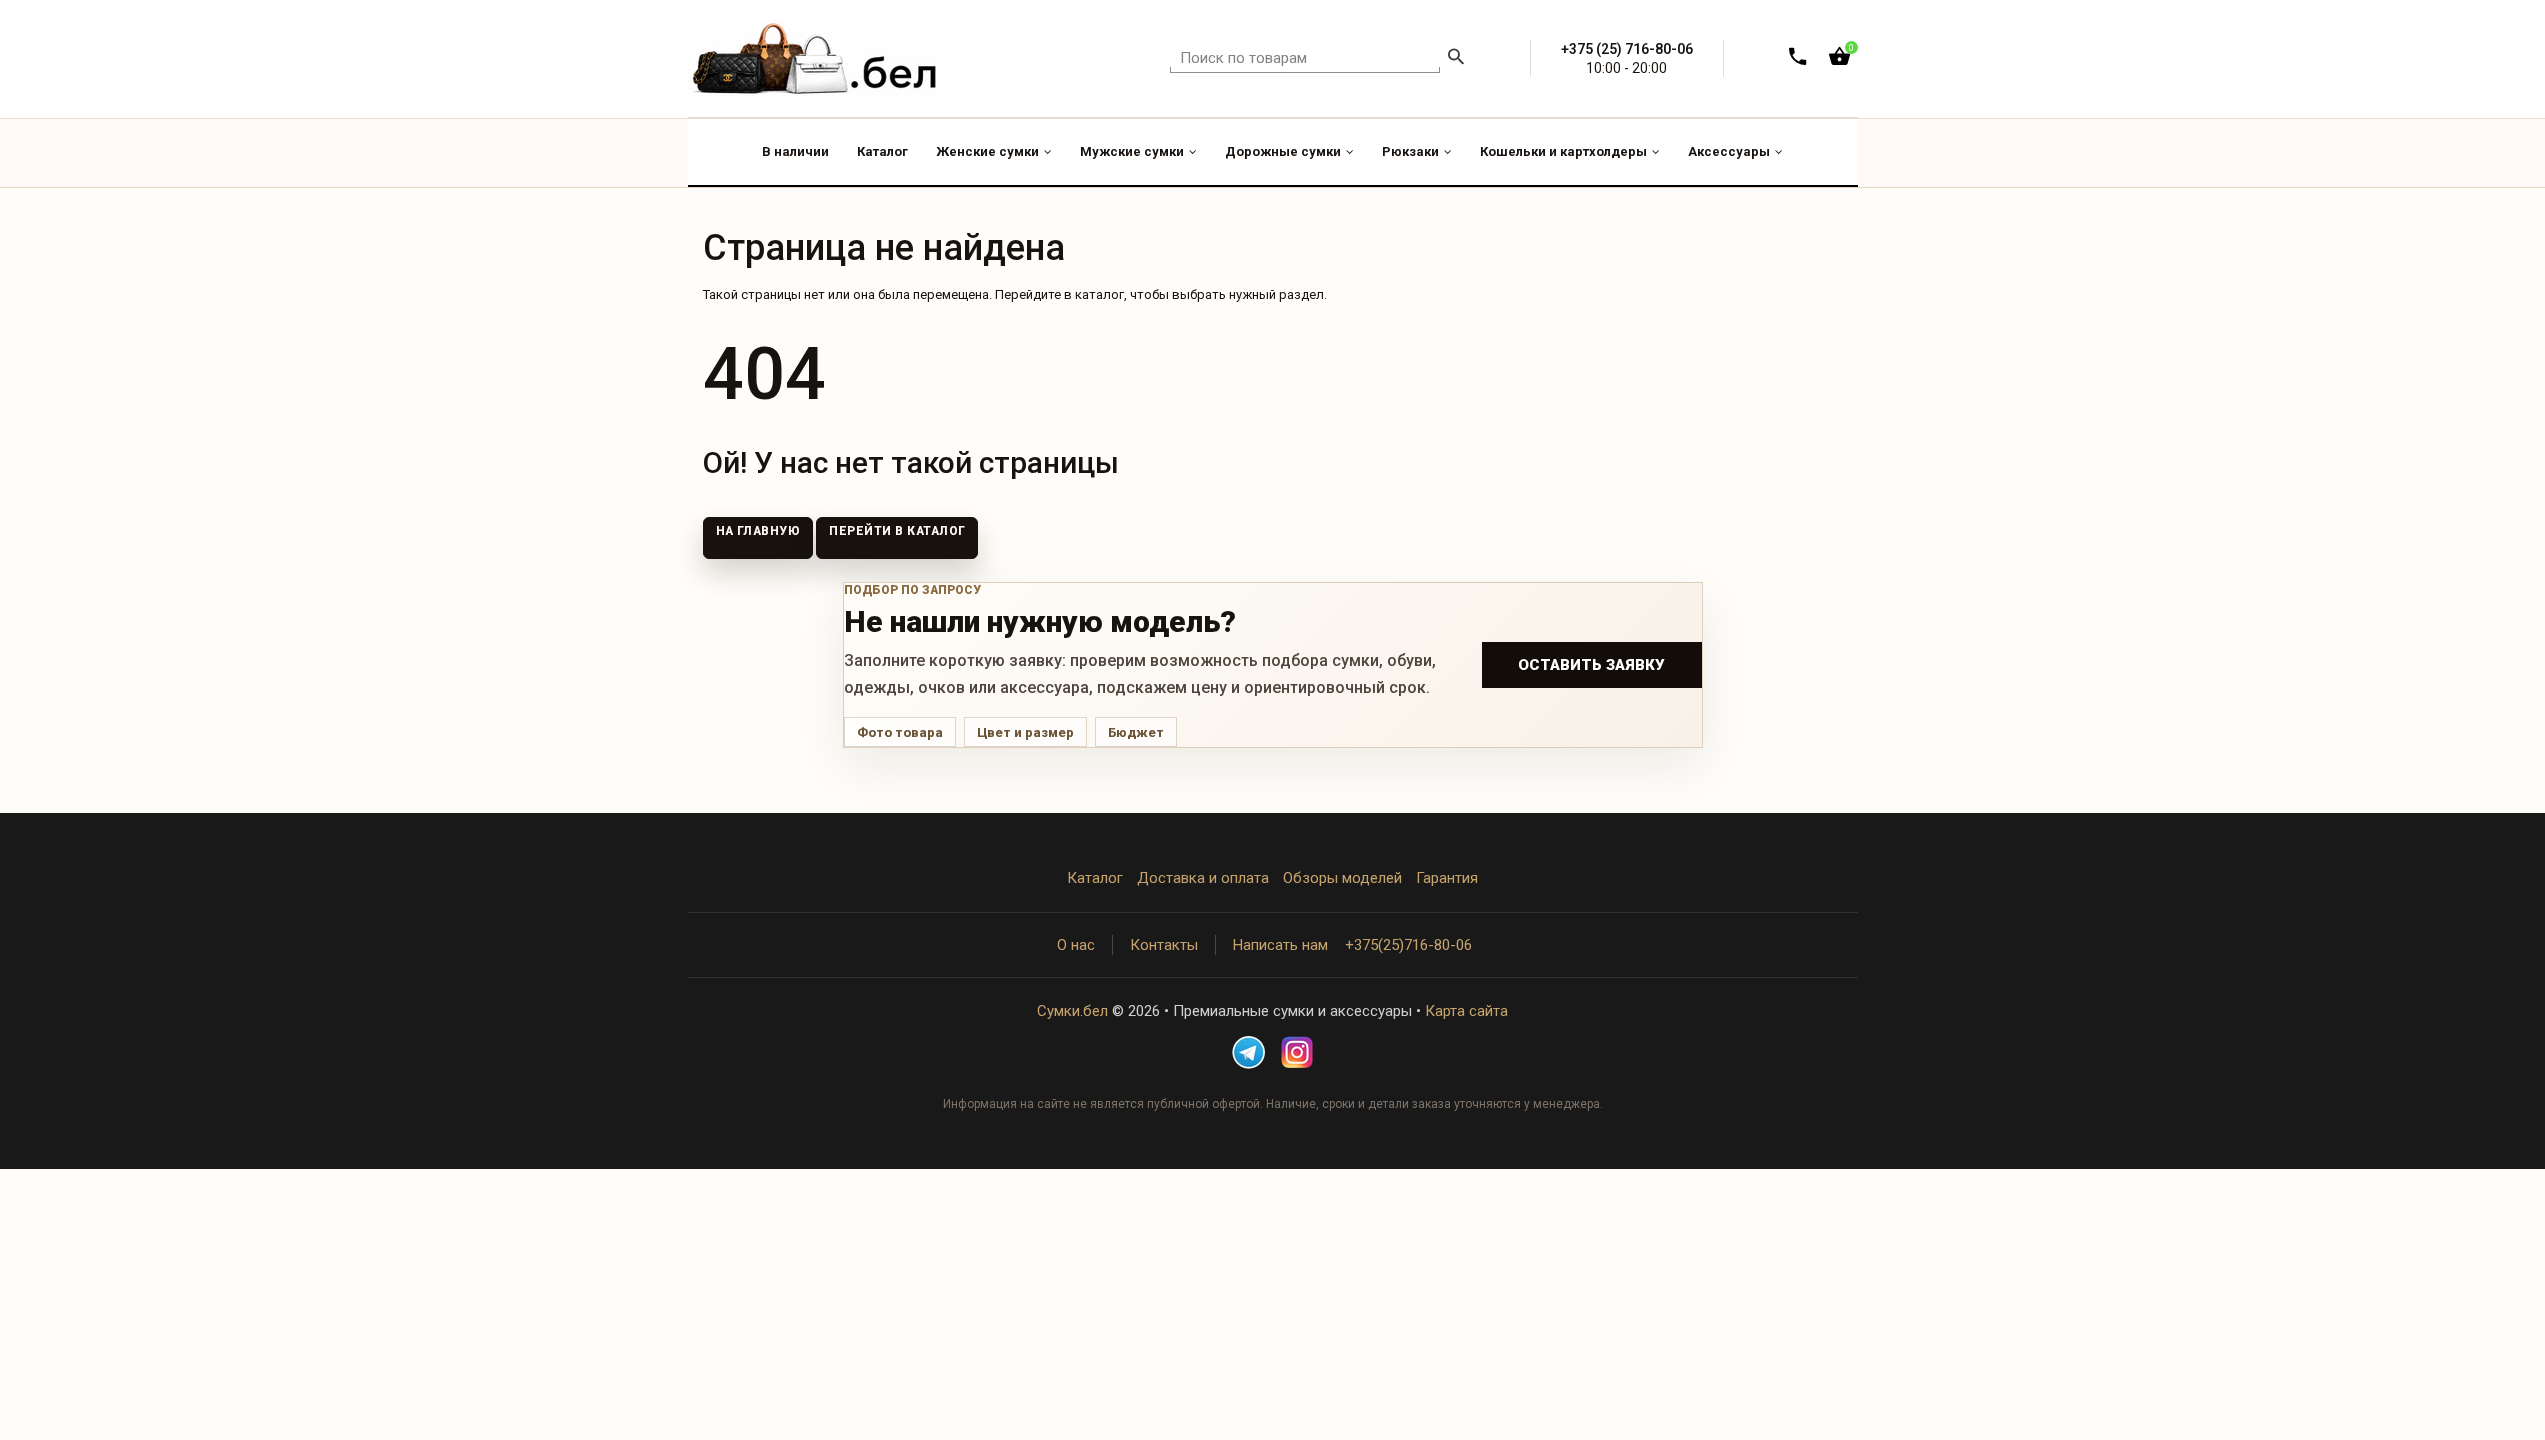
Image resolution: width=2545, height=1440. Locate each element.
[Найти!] (1456, 59)
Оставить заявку (1591, 665)
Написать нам (1280, 945)
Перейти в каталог (897, 531)
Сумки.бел (1072, 1011)
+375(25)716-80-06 (1408, 945)
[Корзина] (1839, 60)
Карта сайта (1466, 1011)
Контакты (1164, 945)
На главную (758, 531)
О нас (1076, 945)
